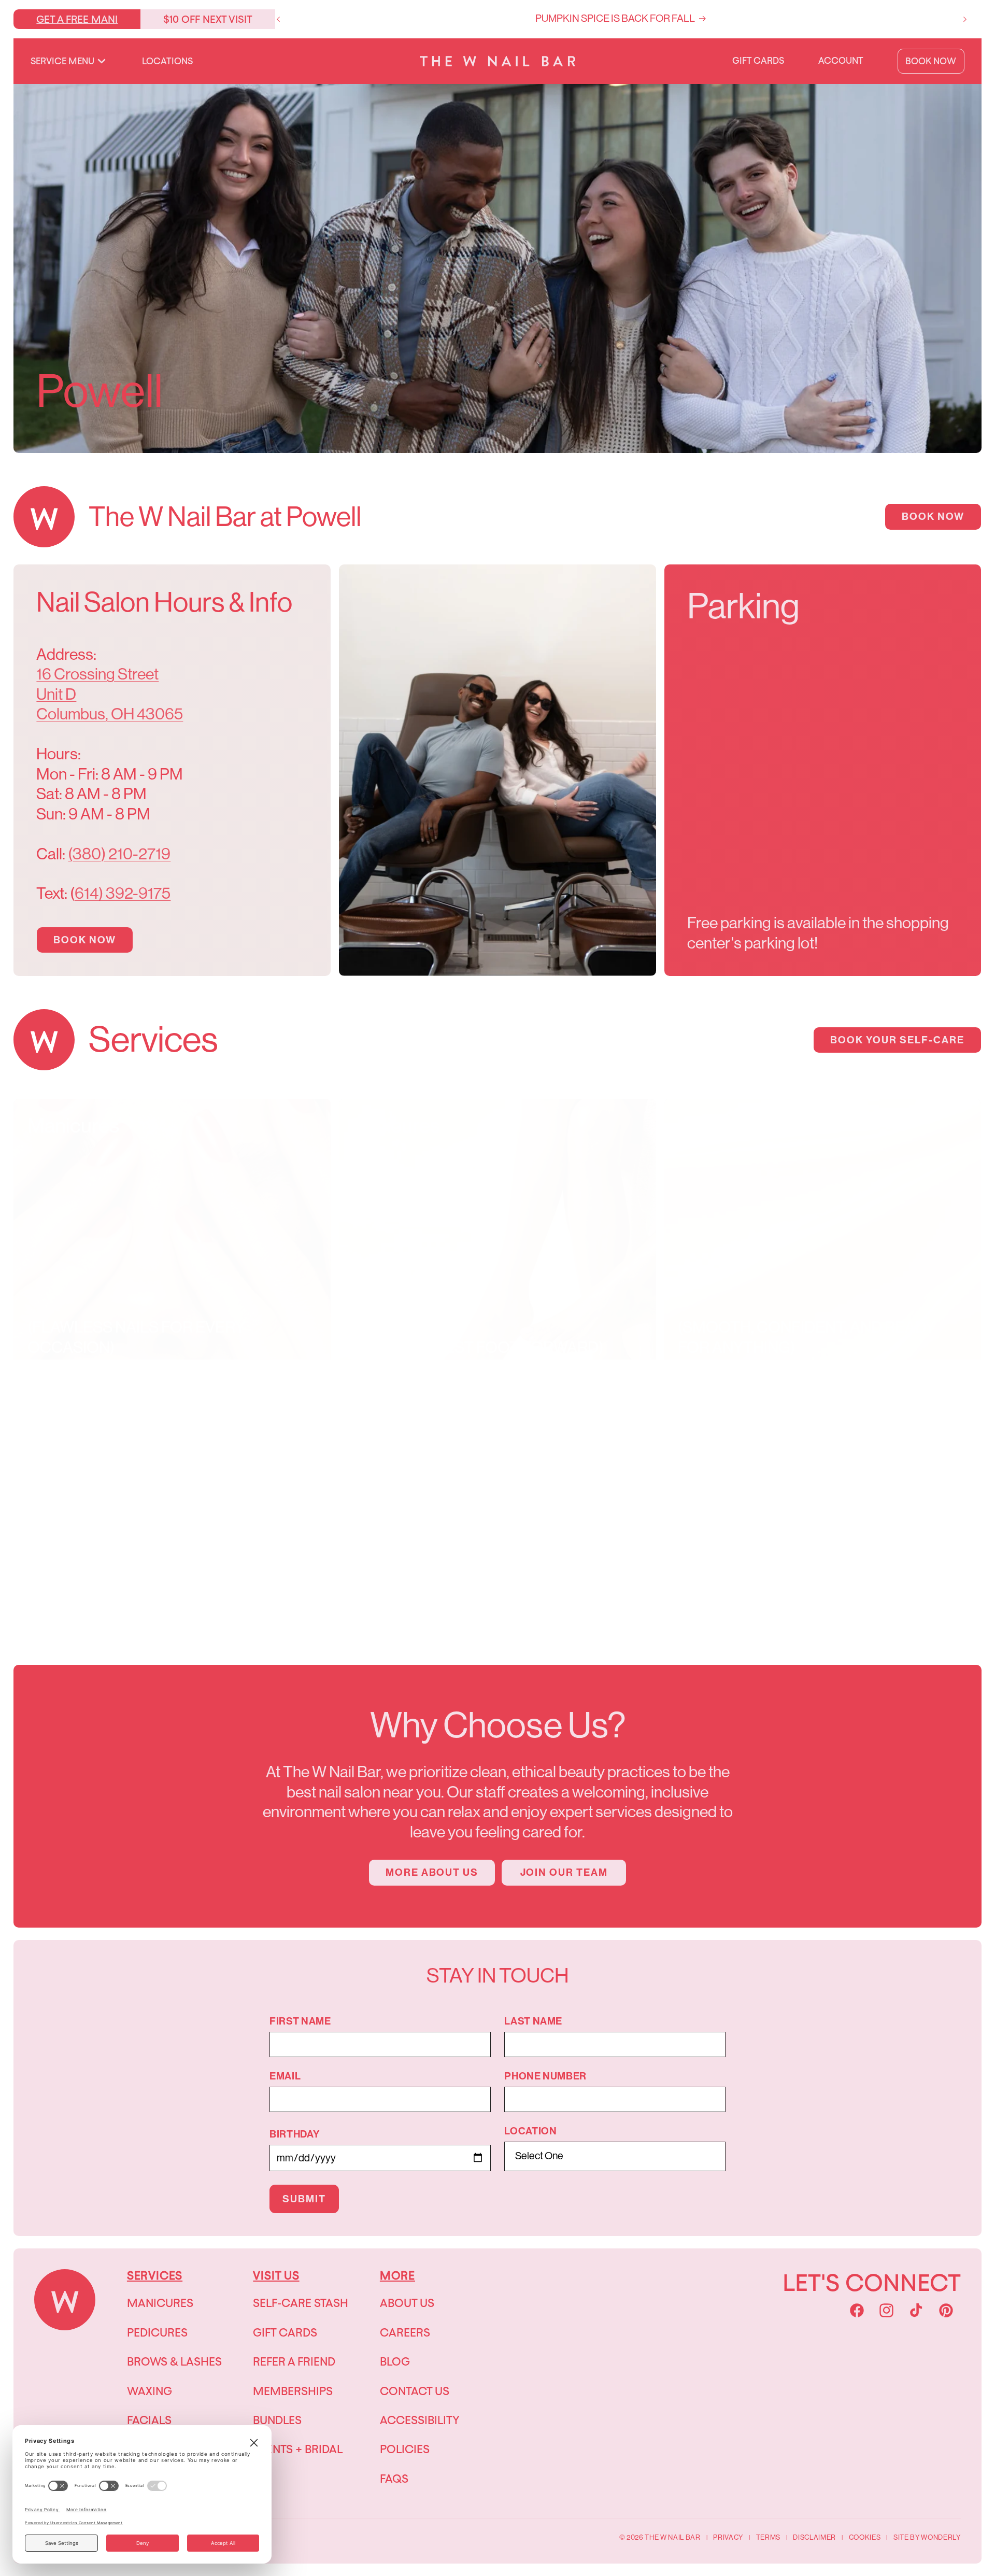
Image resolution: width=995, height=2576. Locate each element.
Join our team (564, 1872)
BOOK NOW (933, 516)
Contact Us (415, 2391)
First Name (300, 2021)
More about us (432, 1872)
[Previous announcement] (278, 19)
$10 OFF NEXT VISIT (208, 19)
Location (530, 2131)
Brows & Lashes (174, 2361)
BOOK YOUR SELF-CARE (897, 1040)
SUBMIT (304, 2199)
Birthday (294, 2134)
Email (285, 2076)
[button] (68, 61)
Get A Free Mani (77, 19)
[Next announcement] (965, 19)
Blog (395, 2361)
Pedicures (157, 2332)
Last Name (533, 2021)
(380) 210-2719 (119, 854)
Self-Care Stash (301, 2303)
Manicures (160, 2303)
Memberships (293, 2391)
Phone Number (545, 2076)
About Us (407, 2303)
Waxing (150, 2391)
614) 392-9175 (123, 893)
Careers (405, 2332)
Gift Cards (285, 2332)
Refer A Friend (294, 2361)
